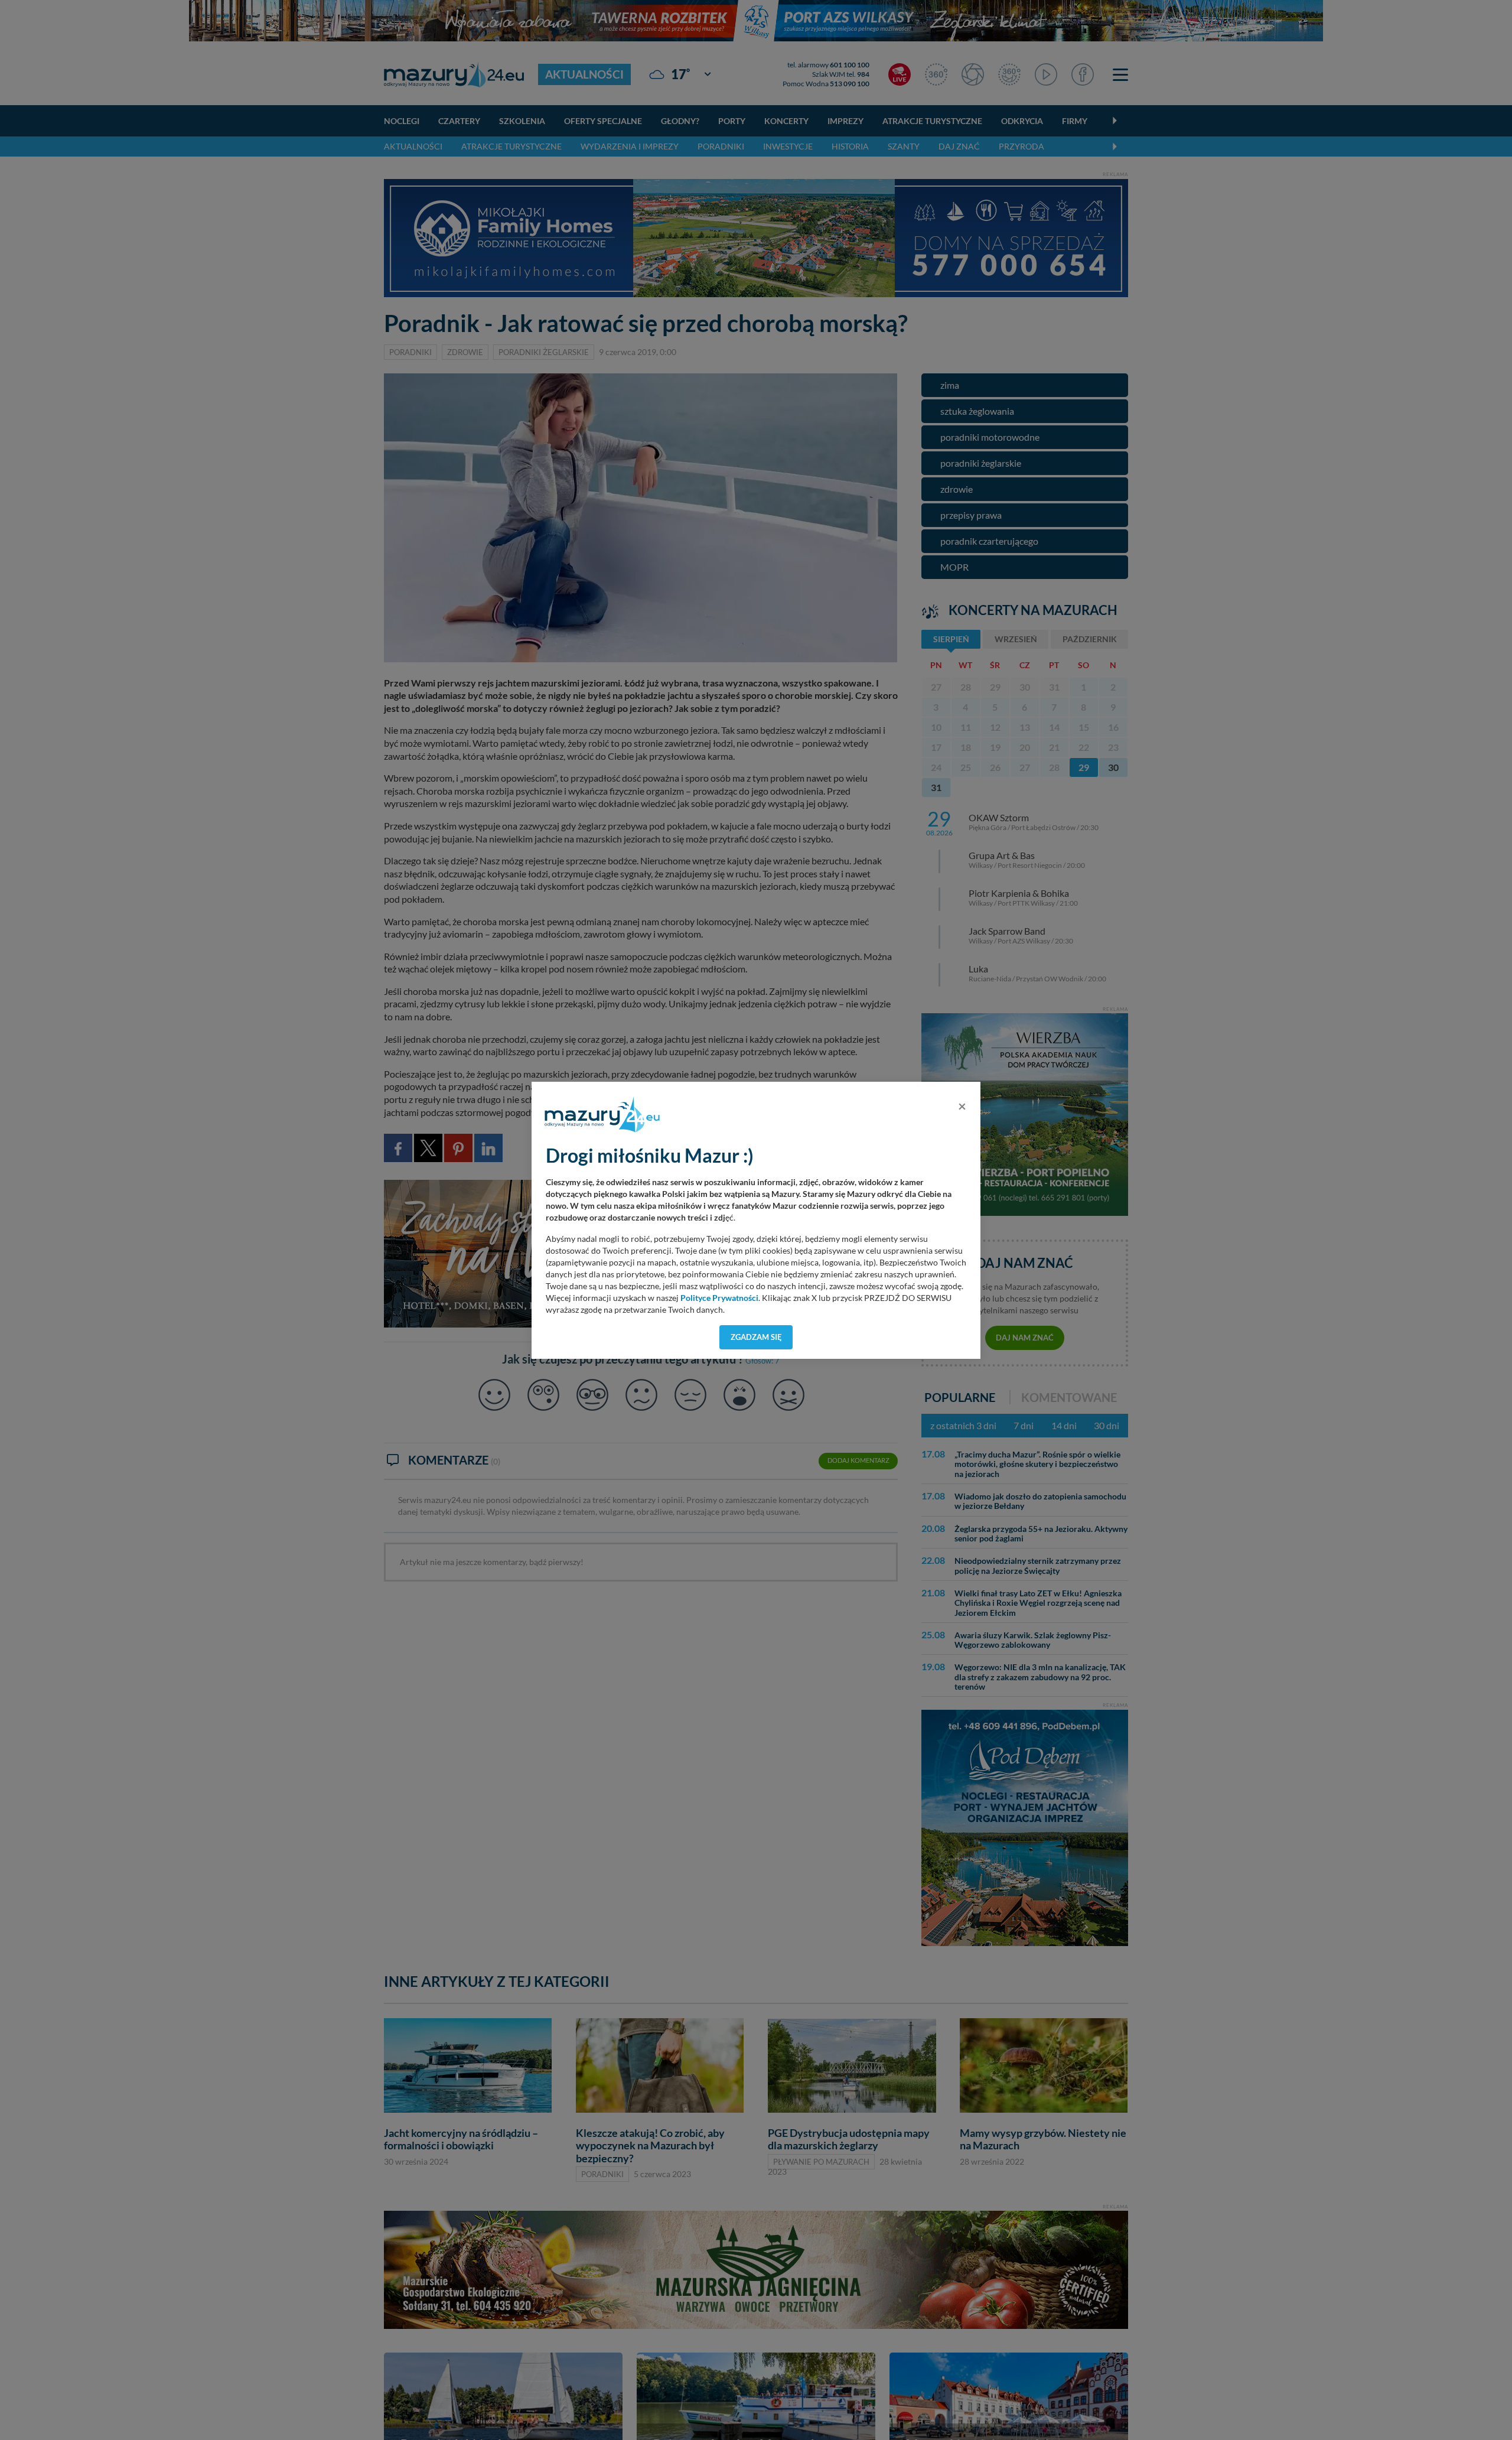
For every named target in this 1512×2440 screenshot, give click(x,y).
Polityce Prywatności (719, 1298)
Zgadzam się (756, 1337)
